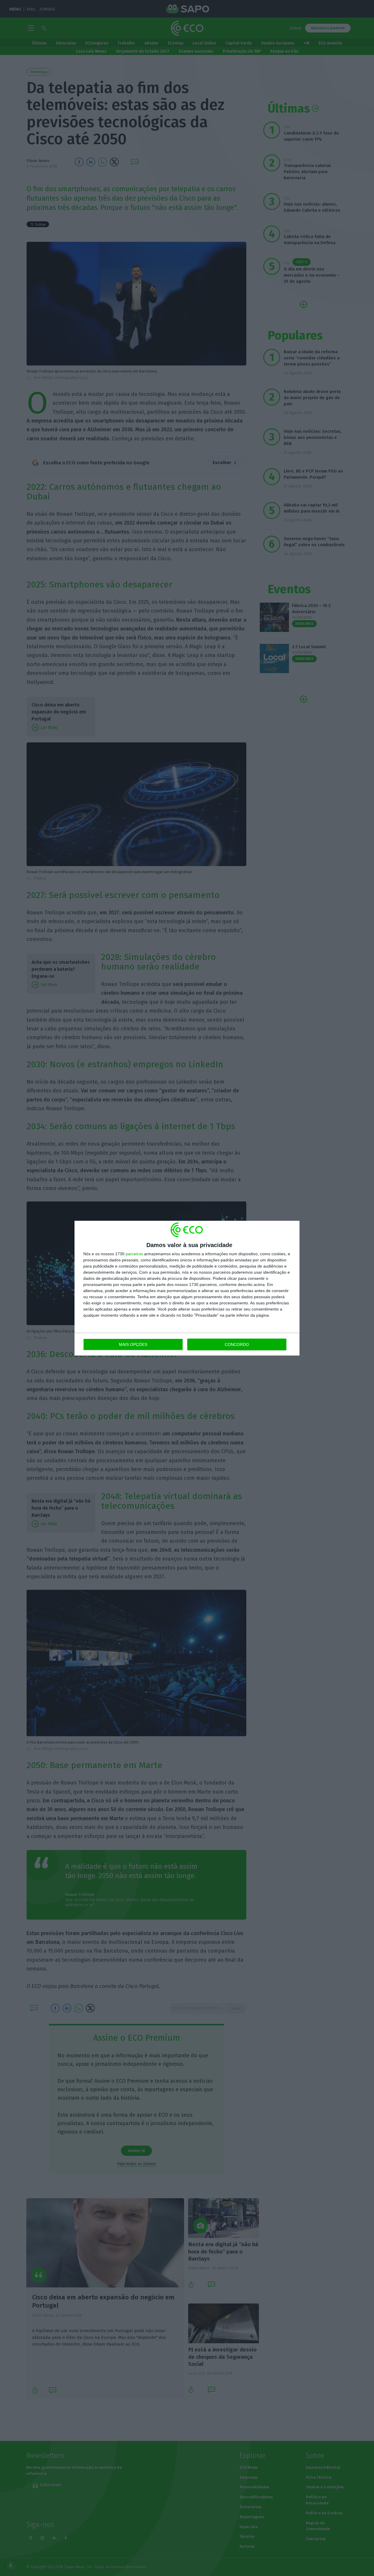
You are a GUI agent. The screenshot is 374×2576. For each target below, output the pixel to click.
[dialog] (187, 1288)
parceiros (134, 1254)
